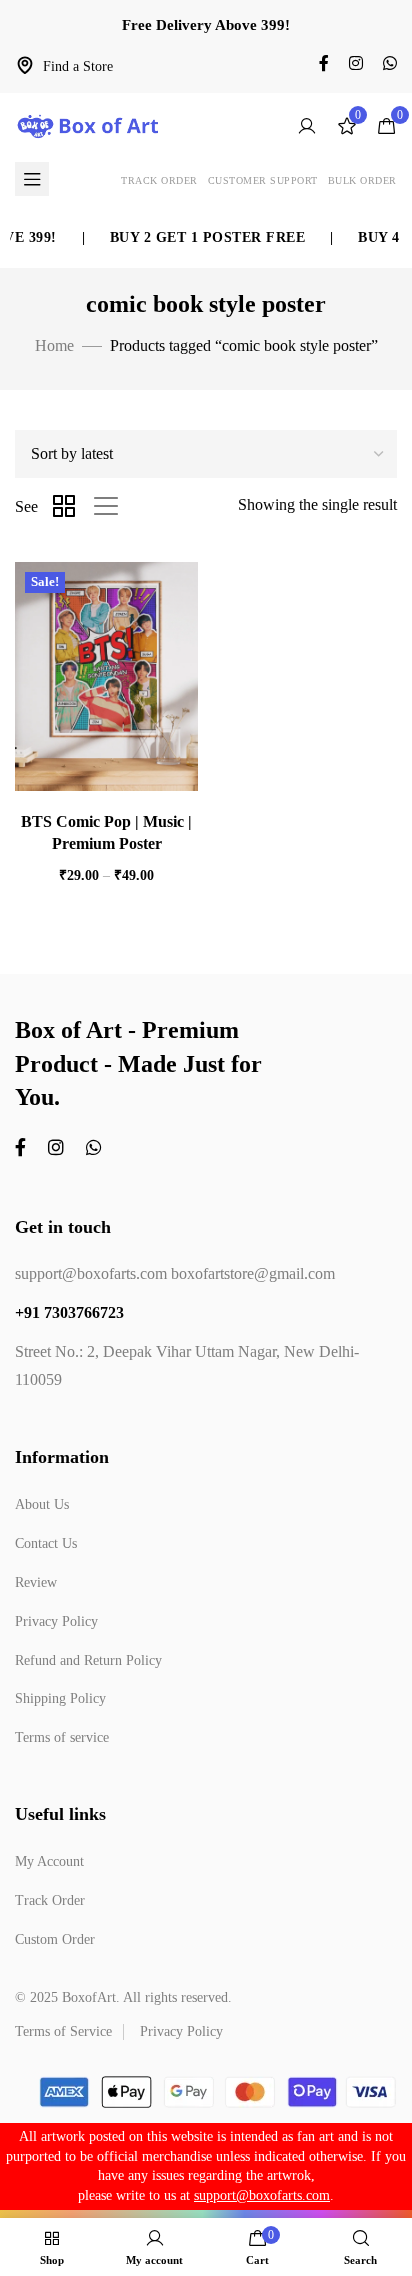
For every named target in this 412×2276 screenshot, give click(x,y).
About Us (42, 1504)
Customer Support (263, 180)
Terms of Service (63, 2031)
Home (54, 345)
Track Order (159, 180)
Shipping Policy (60, 1698)
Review (36, 1582)
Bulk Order (362, 180)
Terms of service (62, 1737)
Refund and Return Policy (88, 1660)
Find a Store (78, 66)
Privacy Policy (56, 1621)
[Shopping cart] (387, 126)
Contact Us (46, 1543)
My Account (49, 1861)
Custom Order (55, 1939)
